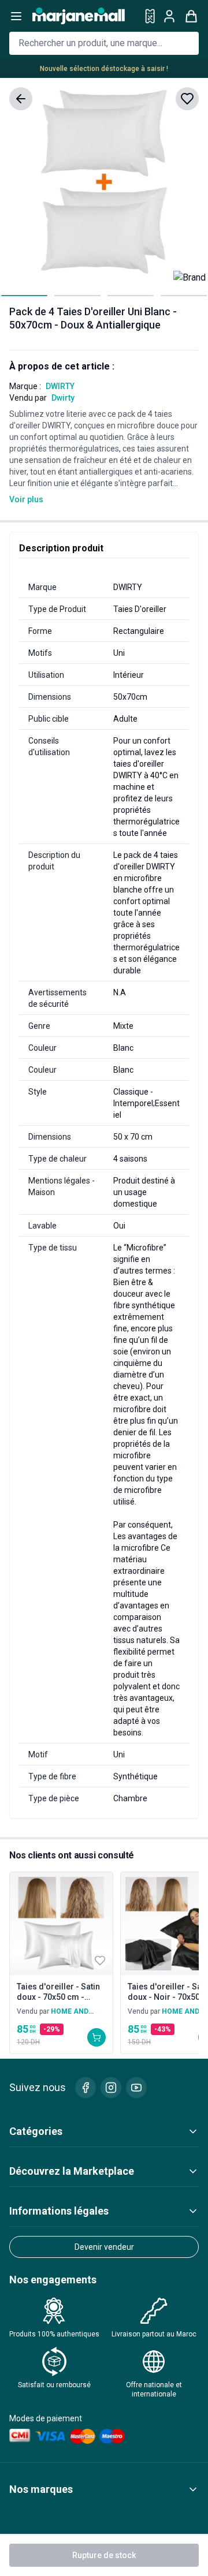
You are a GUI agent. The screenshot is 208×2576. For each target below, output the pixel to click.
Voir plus (26, 499)
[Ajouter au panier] (96, 2037)
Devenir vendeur (104, 2247)
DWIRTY (60, 386)
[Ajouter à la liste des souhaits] (187, 99)
